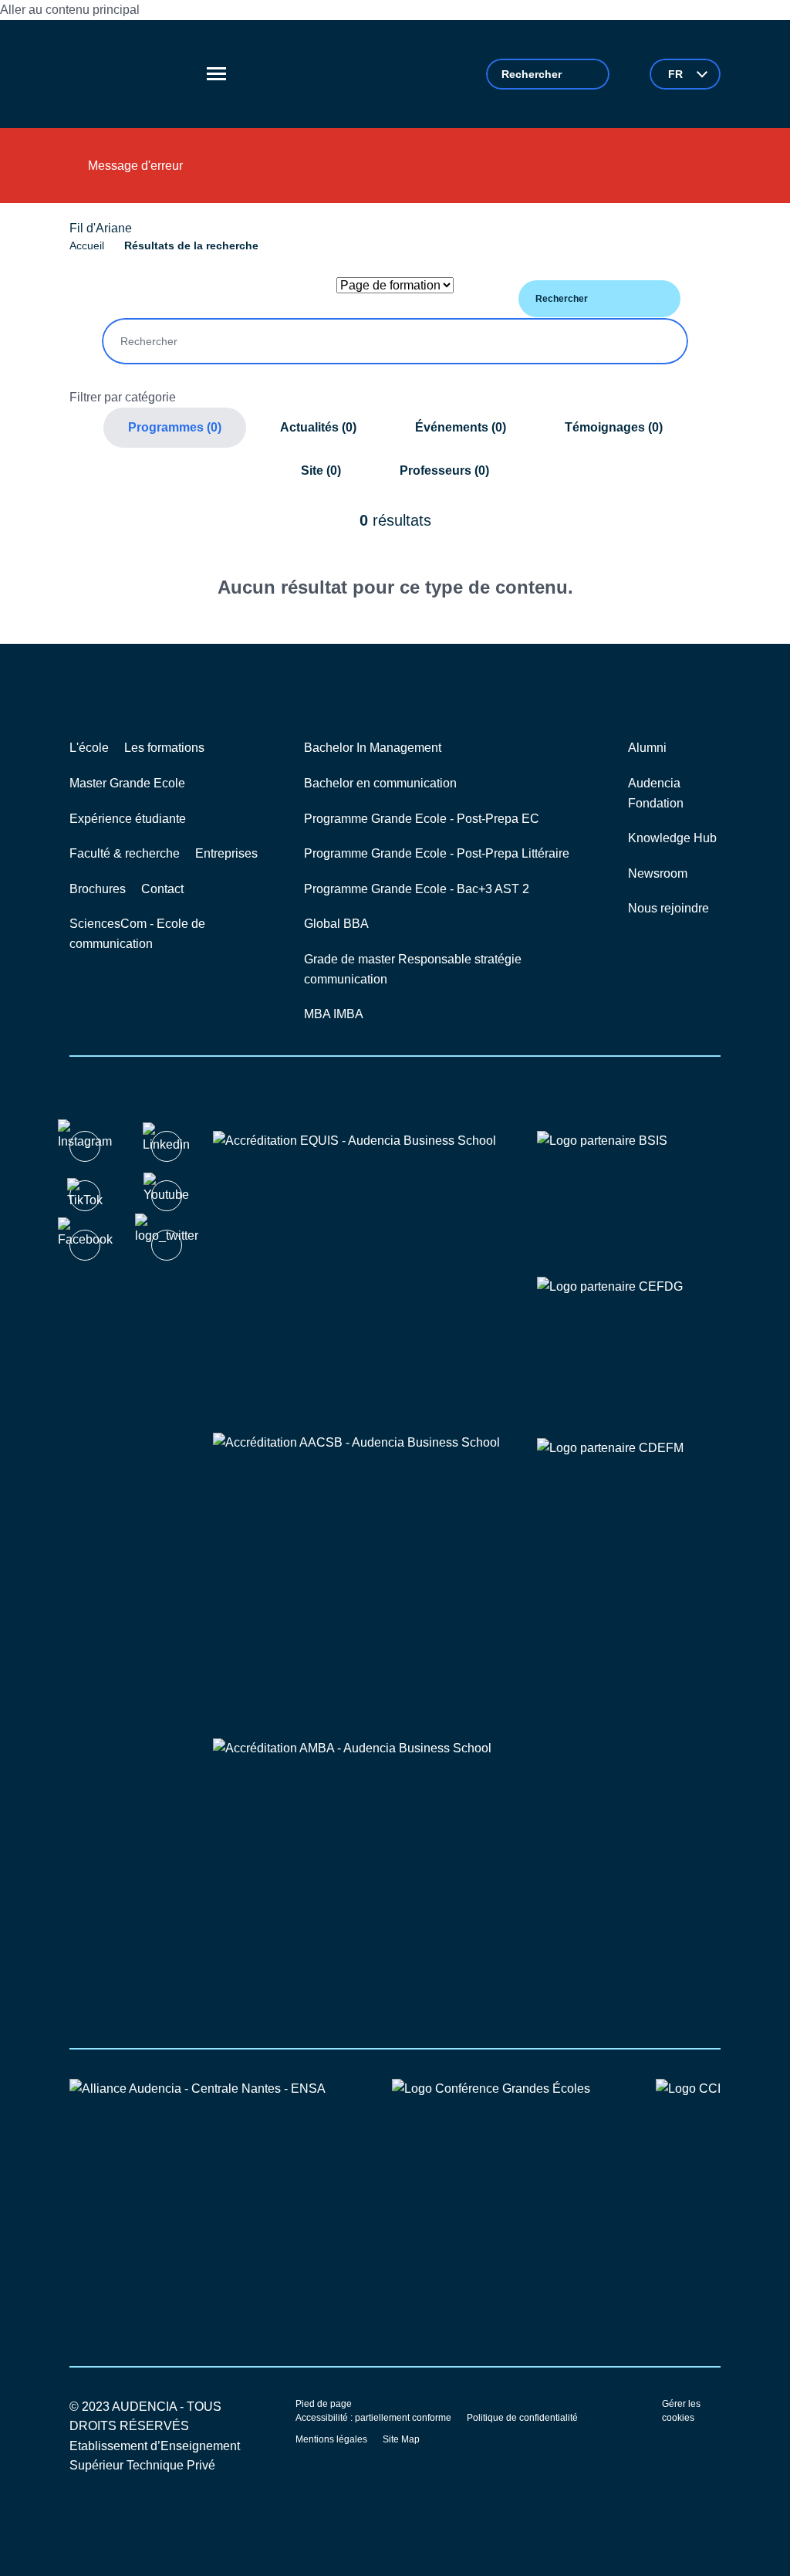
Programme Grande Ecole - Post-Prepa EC (422, 819)
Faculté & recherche (125, 853)
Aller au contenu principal (70, 10)
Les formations (164, 748)
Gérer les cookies (681, 2411)
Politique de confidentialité (522, 2418)
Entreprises (226, 853)
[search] (548, 74)
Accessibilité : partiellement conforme (373, 2418)
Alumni (647, 748)
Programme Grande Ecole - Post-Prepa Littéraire (437, 853)
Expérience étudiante (128, 819)
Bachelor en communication (380, 783)
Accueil (87, 245)
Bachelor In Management (373, 748)
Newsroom (658, 873)
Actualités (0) (318, 427)
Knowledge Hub (672, 838)
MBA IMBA (334, 1014)
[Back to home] (130, 74)
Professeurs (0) (444, 471)
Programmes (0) (175, 427)
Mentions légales (331, 2439)
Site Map (401, 2439)
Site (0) (321, 471)
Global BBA (336, 924)
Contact (162, 889)
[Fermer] (693, 171)
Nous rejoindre (668, 908)
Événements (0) (461, 427)
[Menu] (216, 74)
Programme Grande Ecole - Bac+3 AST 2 (417, 889)
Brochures (98, 889)
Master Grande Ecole (127, 783)
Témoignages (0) (614, 427)
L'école (89, 748)
